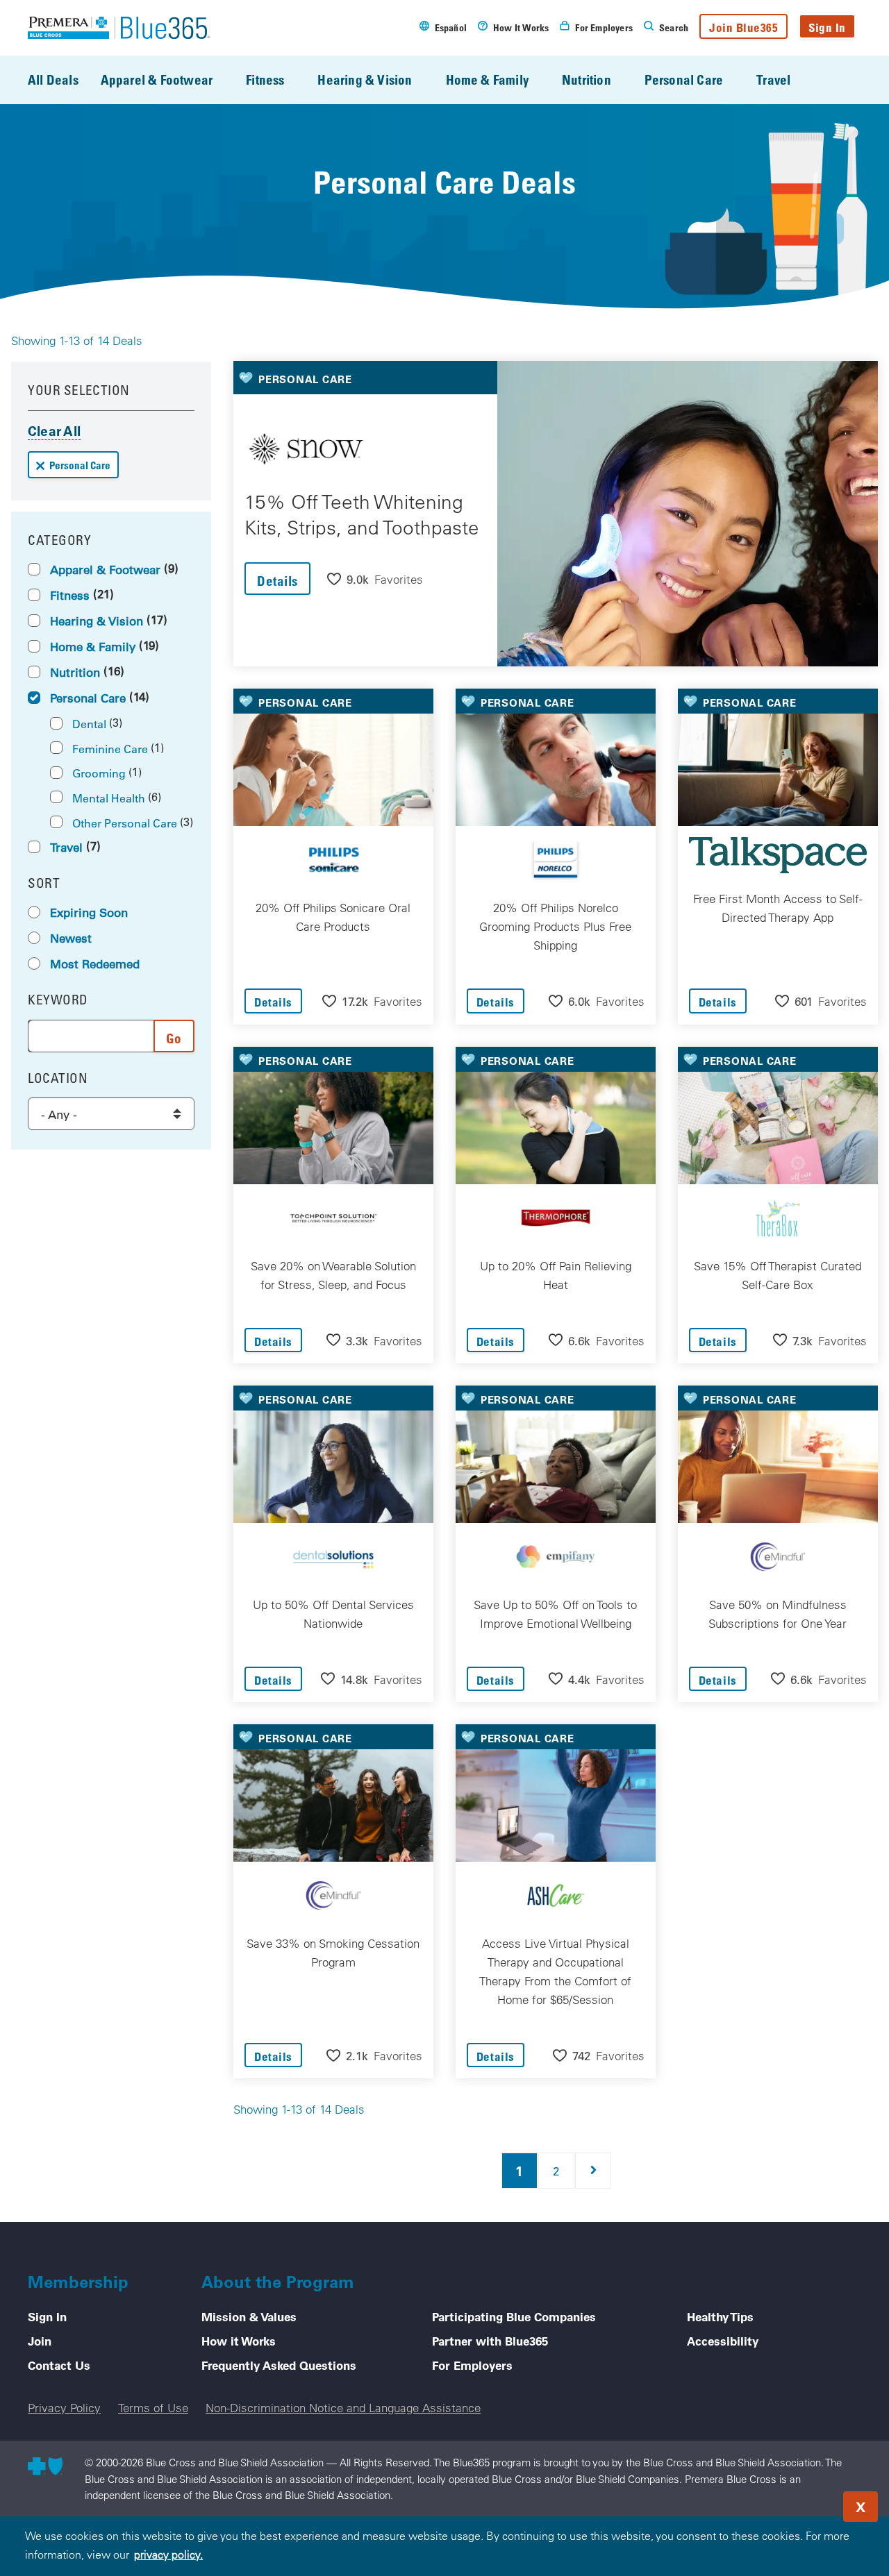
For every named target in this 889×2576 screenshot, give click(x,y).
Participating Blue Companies (514, 2316)
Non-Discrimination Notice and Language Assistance (343, 2408)
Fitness (265, 79)
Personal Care (684, 79)
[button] (375, 579)
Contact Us (59, 2365)
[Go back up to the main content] (795, 2502)
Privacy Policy (64, 2408)
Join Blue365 (743, 27)
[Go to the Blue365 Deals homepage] (119, 28)
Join (40, 2341)
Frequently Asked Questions (279, 2365)
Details (277, 581)
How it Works (239, 2341)
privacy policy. (168, 2554)
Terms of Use (153, 2408)
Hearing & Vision (365, 79)
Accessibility (723, 2341)
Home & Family (487, 79)
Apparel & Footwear (157, 79)
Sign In (827, 27)
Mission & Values (249, 2316)
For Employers (472, 2365)
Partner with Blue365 (490, 2341)
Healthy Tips (720, 2316)
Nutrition (587, 79)
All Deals (53, 79)
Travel (773, 79)
